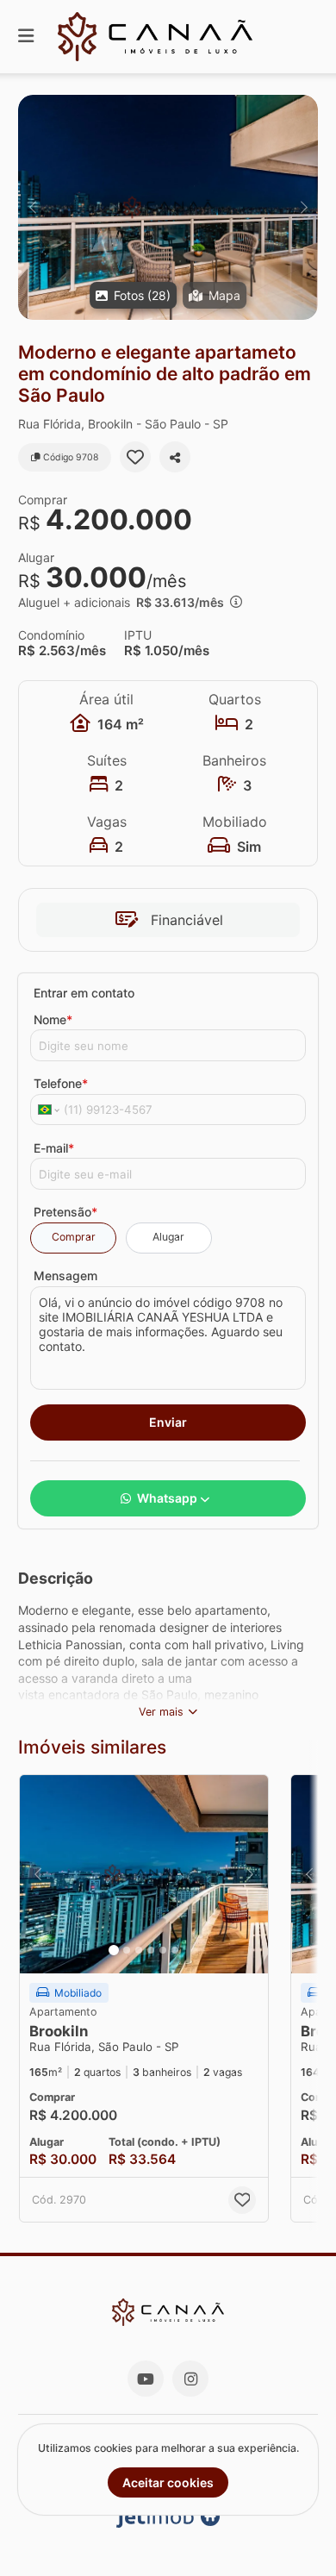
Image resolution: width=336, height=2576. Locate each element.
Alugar (168, 1237)
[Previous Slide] (32, 207)
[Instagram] (190, 2379)
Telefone (61, 1083)
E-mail (54, 1148)
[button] (168, 207)
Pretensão (65, 1212)
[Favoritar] (135, 457)
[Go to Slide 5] (163, 1950)
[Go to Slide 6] (175, 1950)
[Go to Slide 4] (151, 1950)
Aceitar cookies (168, 2482)
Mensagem (65, 1275)
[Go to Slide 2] (127, 1950)
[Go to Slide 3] (139, 1950)
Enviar (168, 1422)
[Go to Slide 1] (114, 1950)
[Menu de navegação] (26, 37)
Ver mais (161, 1712)
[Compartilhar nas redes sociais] (175, 457)
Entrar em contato (84, 993)
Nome (53, 1019)
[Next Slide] (304, 207)
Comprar (74, 1237)
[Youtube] (146, 2379)
